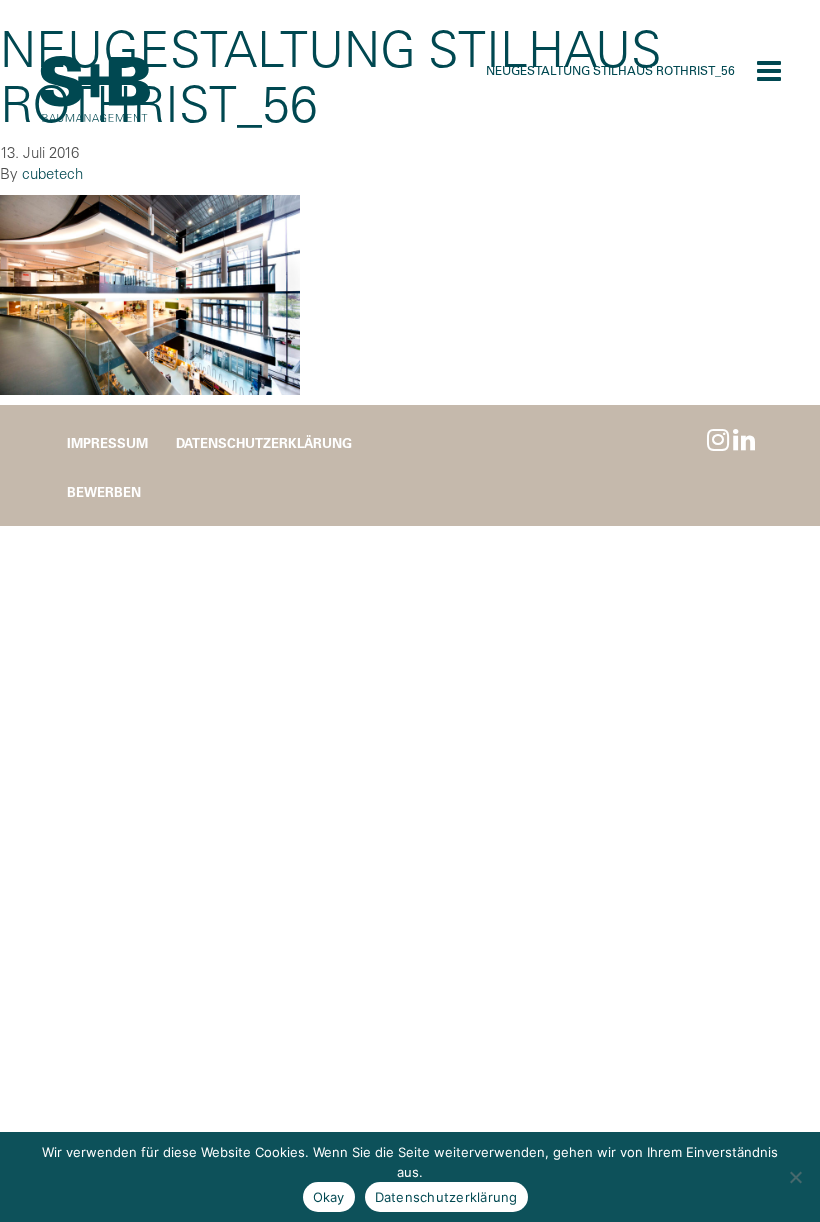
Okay (329, 1197)
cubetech (52, 173)
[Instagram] (718, 439)
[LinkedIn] (744, 439)
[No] (795, 1177)
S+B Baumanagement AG (95, 90)
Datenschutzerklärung (264, 442)
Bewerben (104, 491)
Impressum (107, 442)
